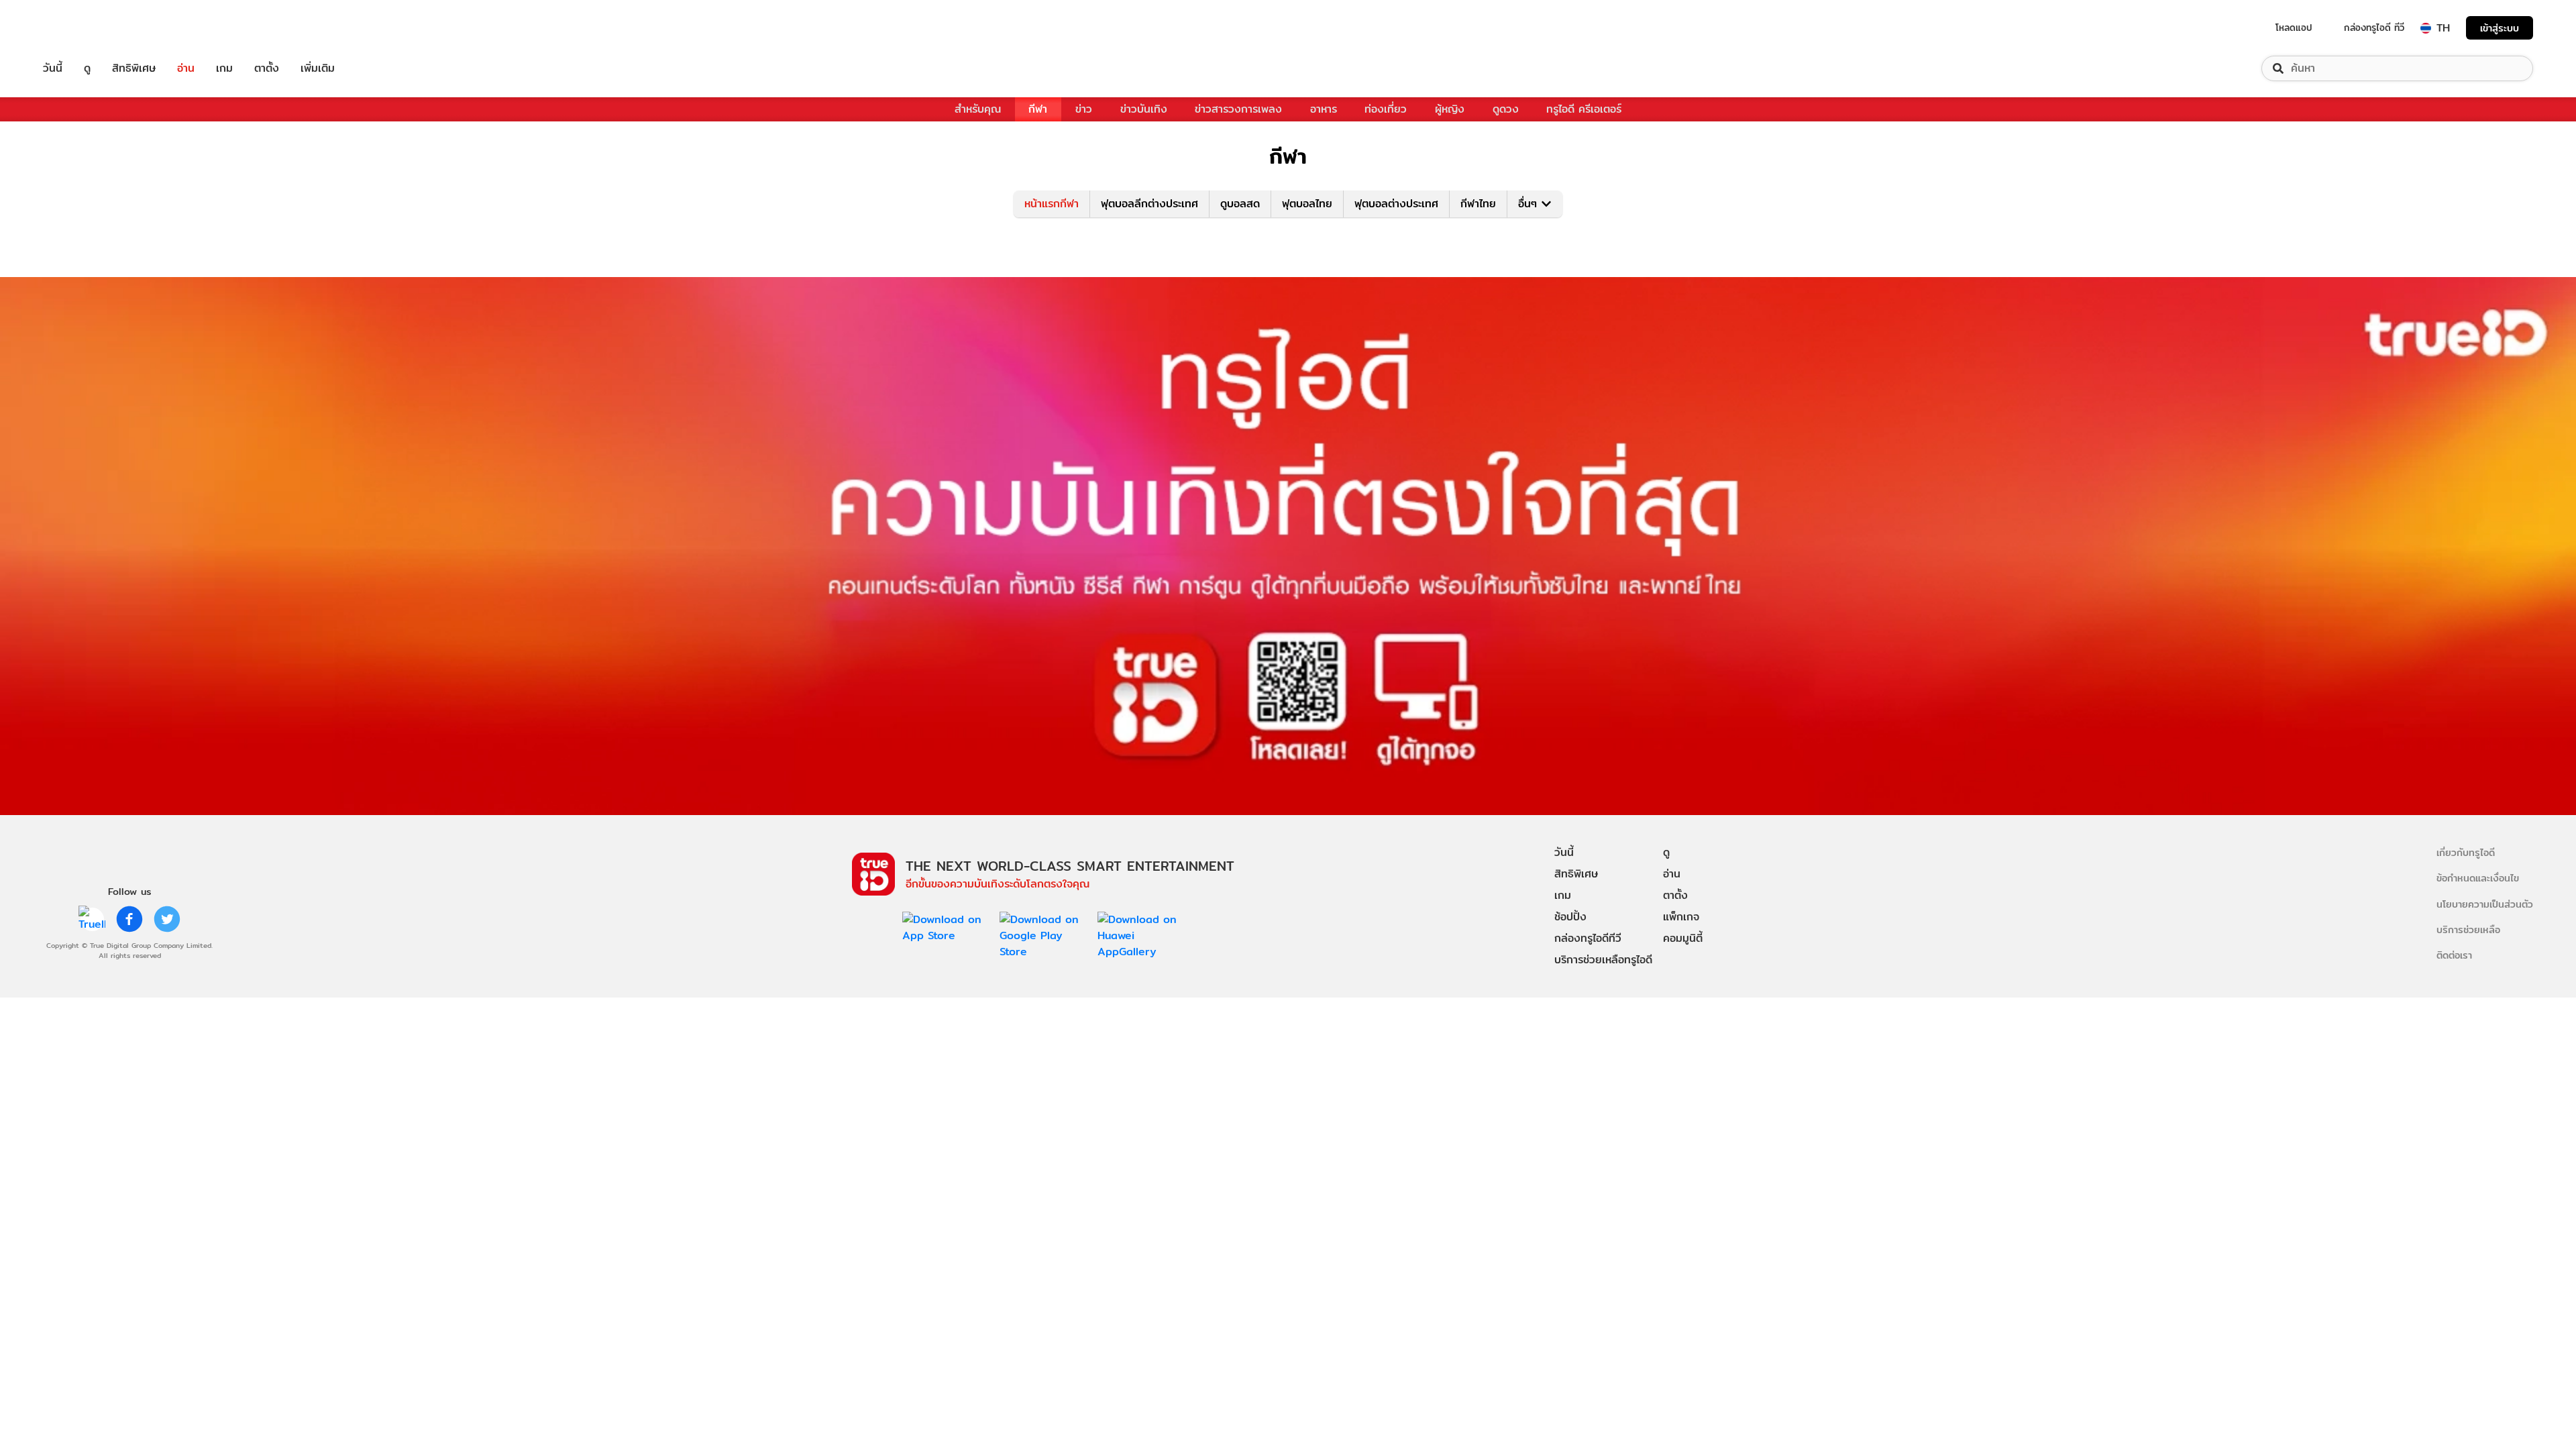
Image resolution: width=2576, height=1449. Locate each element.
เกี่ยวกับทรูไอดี (2466, 852)
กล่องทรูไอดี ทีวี (2374, 28)
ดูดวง (1506, 109)
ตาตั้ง (267, 68)
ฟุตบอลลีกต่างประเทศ (1149, 204)
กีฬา (1038, 109)
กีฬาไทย (1478, 204)
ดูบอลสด (1240, 204)
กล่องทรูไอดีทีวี (1588, 938)
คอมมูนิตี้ (1683, 938)
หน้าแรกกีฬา (1052, 204)
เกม (224, 68)
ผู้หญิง (1450, 109)
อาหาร (1324, 109)
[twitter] (167, 919)
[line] (92, 919)
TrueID (83, 28)
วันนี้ (53, 68)
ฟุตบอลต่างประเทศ (1396, 204)
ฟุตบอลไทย (1307, 204)
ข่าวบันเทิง (1144, 109)
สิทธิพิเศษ (134, 68)
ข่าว (1084, 109)
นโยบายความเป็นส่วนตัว (2485, 904)
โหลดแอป (2294, 28)
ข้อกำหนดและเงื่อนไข (2478, 878)
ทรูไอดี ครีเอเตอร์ (1584, 109)
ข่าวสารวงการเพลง (1238, 109)
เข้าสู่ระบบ (2500, 28)
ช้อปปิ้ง (1570, 917)
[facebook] (129, 919)
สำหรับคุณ (978, 109)
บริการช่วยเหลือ (2468, 929)
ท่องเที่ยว (1386, 109)
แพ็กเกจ (1681, 917)
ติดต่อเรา (2454, 955)
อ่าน (186, 68)
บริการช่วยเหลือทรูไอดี (1603, 960)
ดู (87, 68)
